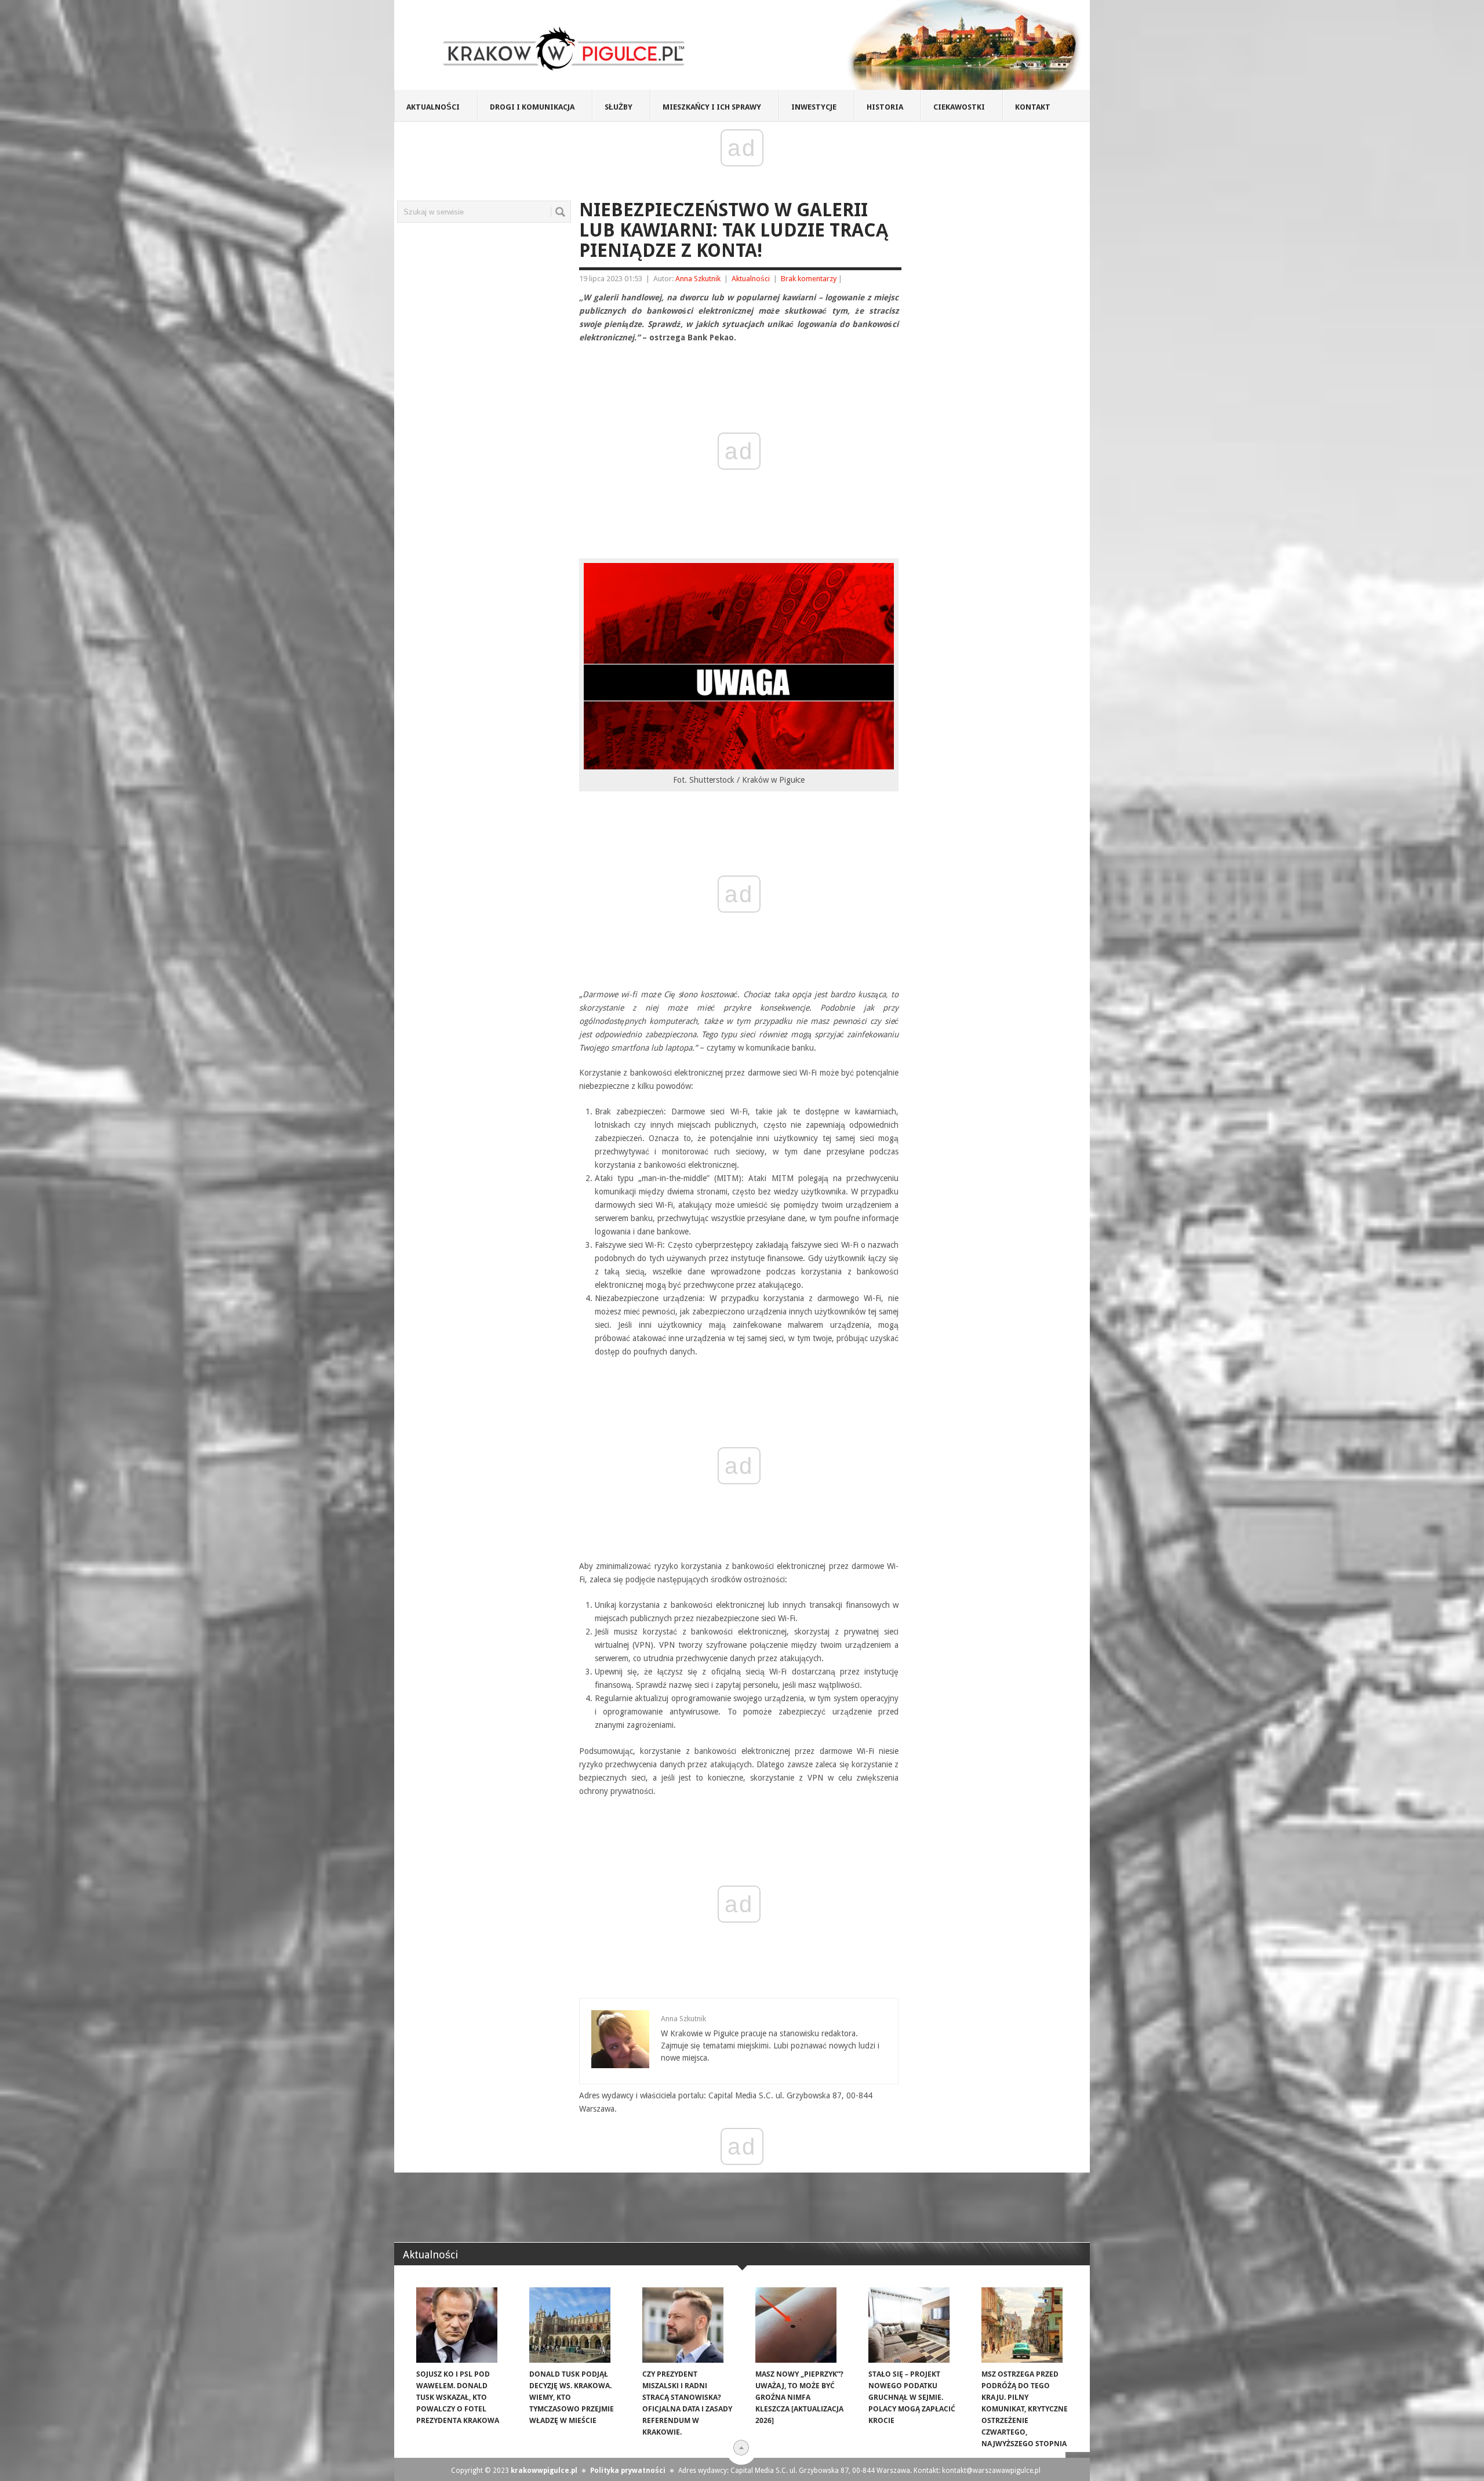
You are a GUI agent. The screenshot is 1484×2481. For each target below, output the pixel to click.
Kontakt (1033, 107)
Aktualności (433, 107)
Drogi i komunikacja (532, 107)
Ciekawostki (959, 107)
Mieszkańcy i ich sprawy (712, 107)
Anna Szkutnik (698, 279)
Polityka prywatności (628, 2471)
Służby (619, 107)
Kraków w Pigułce (564, 49)
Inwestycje (814, 107)
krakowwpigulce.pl (544, 2471)
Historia (885, 107)
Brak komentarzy (809, 279)
